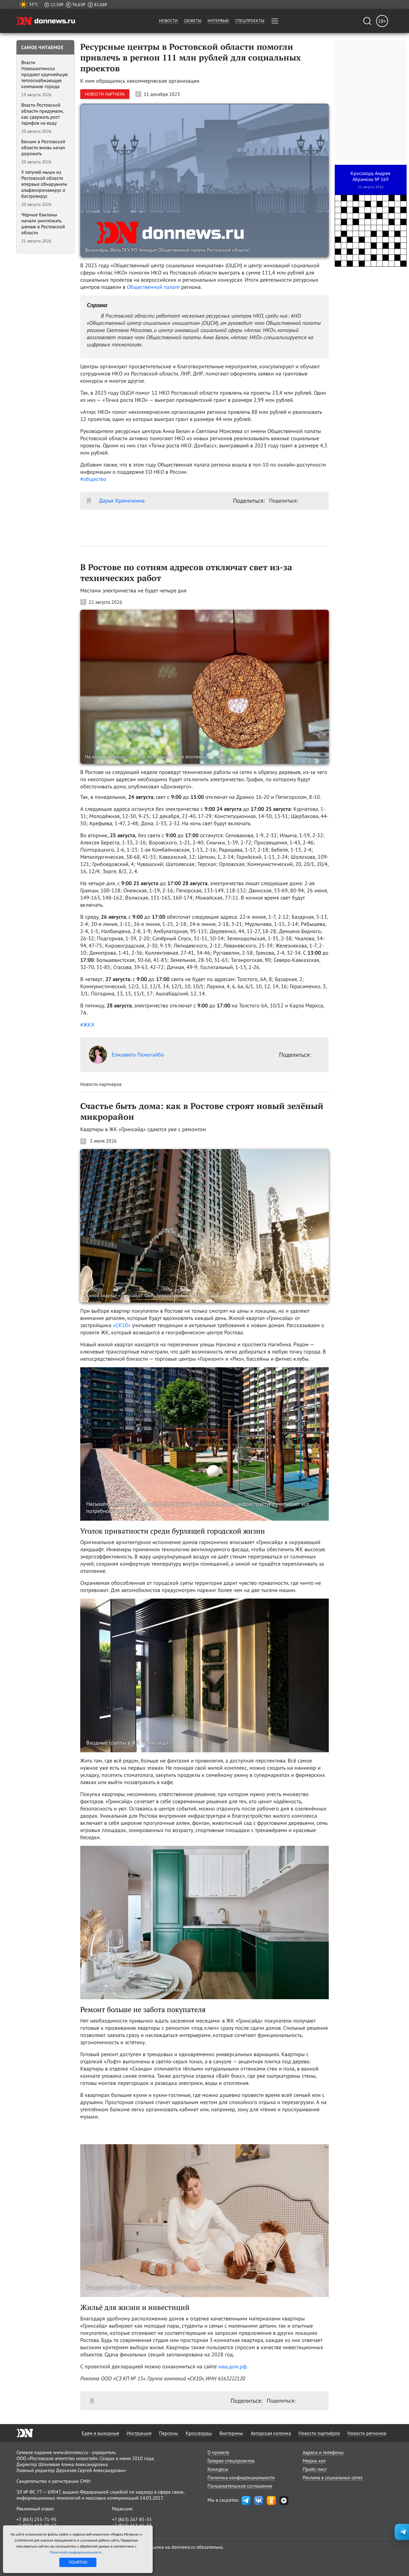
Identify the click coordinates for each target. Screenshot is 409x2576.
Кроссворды (199, 2433)
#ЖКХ (87, 1025)
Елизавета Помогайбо (138, 1055)
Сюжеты (193, 21)
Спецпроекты (250, 21)
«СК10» (122, 1325)
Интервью (218, 21)
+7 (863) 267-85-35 (132, 2519)
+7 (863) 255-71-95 (37, 2519)
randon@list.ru (128, 2531)
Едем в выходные (100, 2433)
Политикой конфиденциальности (76, 2552)
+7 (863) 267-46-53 (132, 2525)
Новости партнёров (319, 2433)
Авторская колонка (271, 2433)
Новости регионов (367, 2433)
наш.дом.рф (232, 2366)
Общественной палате (153, 287)
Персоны (169, 2433)
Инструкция (139, 2433)
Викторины (231, 2433)
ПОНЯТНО (78, 2562)
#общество (93, 479)
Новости (168, 21)
